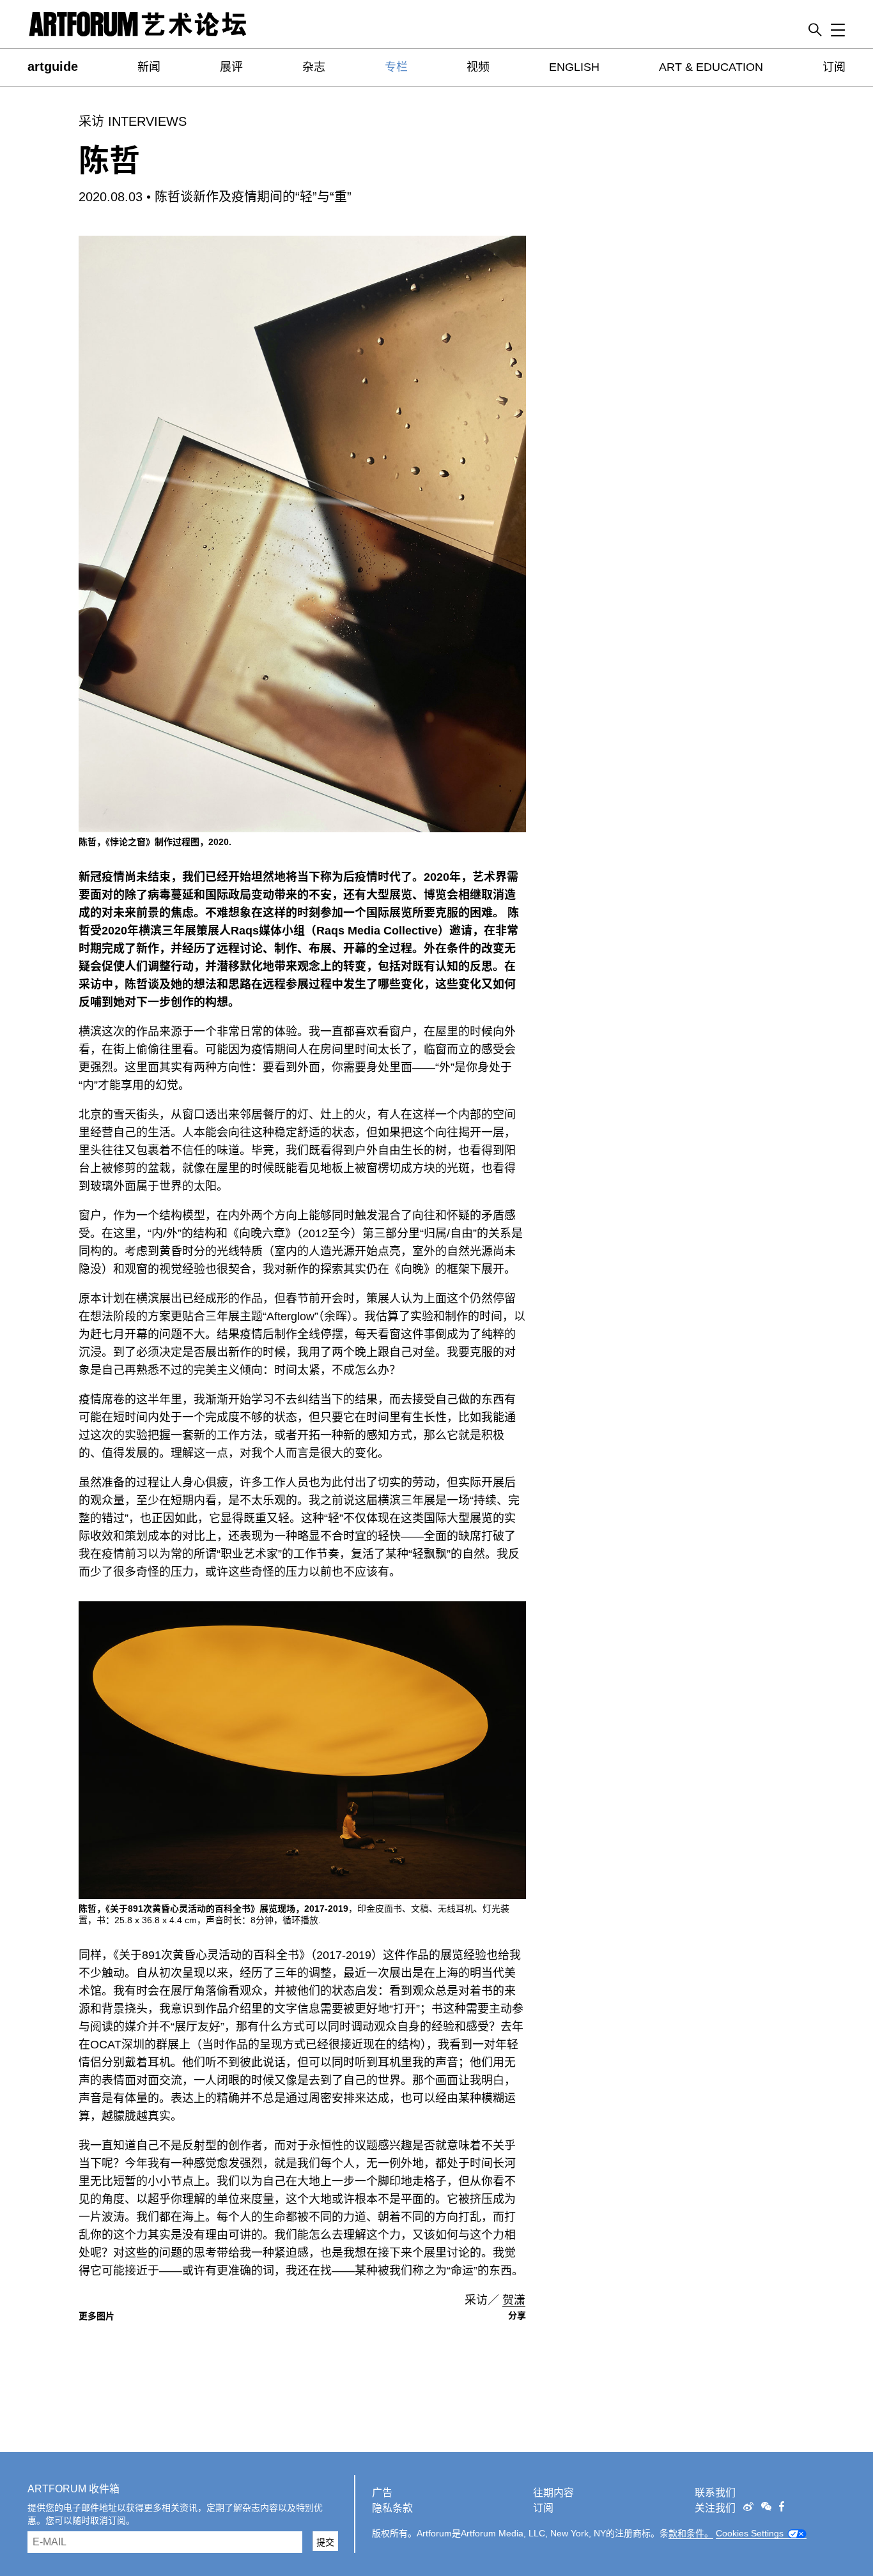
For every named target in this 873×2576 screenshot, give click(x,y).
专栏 (396, 67)
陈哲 (109, 161)
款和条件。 (691, 2533)
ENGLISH (574, 67)
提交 (325, 2542)
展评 (231, 67)
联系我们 (715, 2493)
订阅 (834, 67)
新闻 (149, 67)
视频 (478, 67)
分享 (517, 2315)
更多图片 (97, 2316)
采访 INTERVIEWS (133, 121)
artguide (53, 66)
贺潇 (514, 2300)
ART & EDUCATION (711, 67)
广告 (382, 2493)
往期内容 (553, 2493)
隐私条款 (392, 2508)
